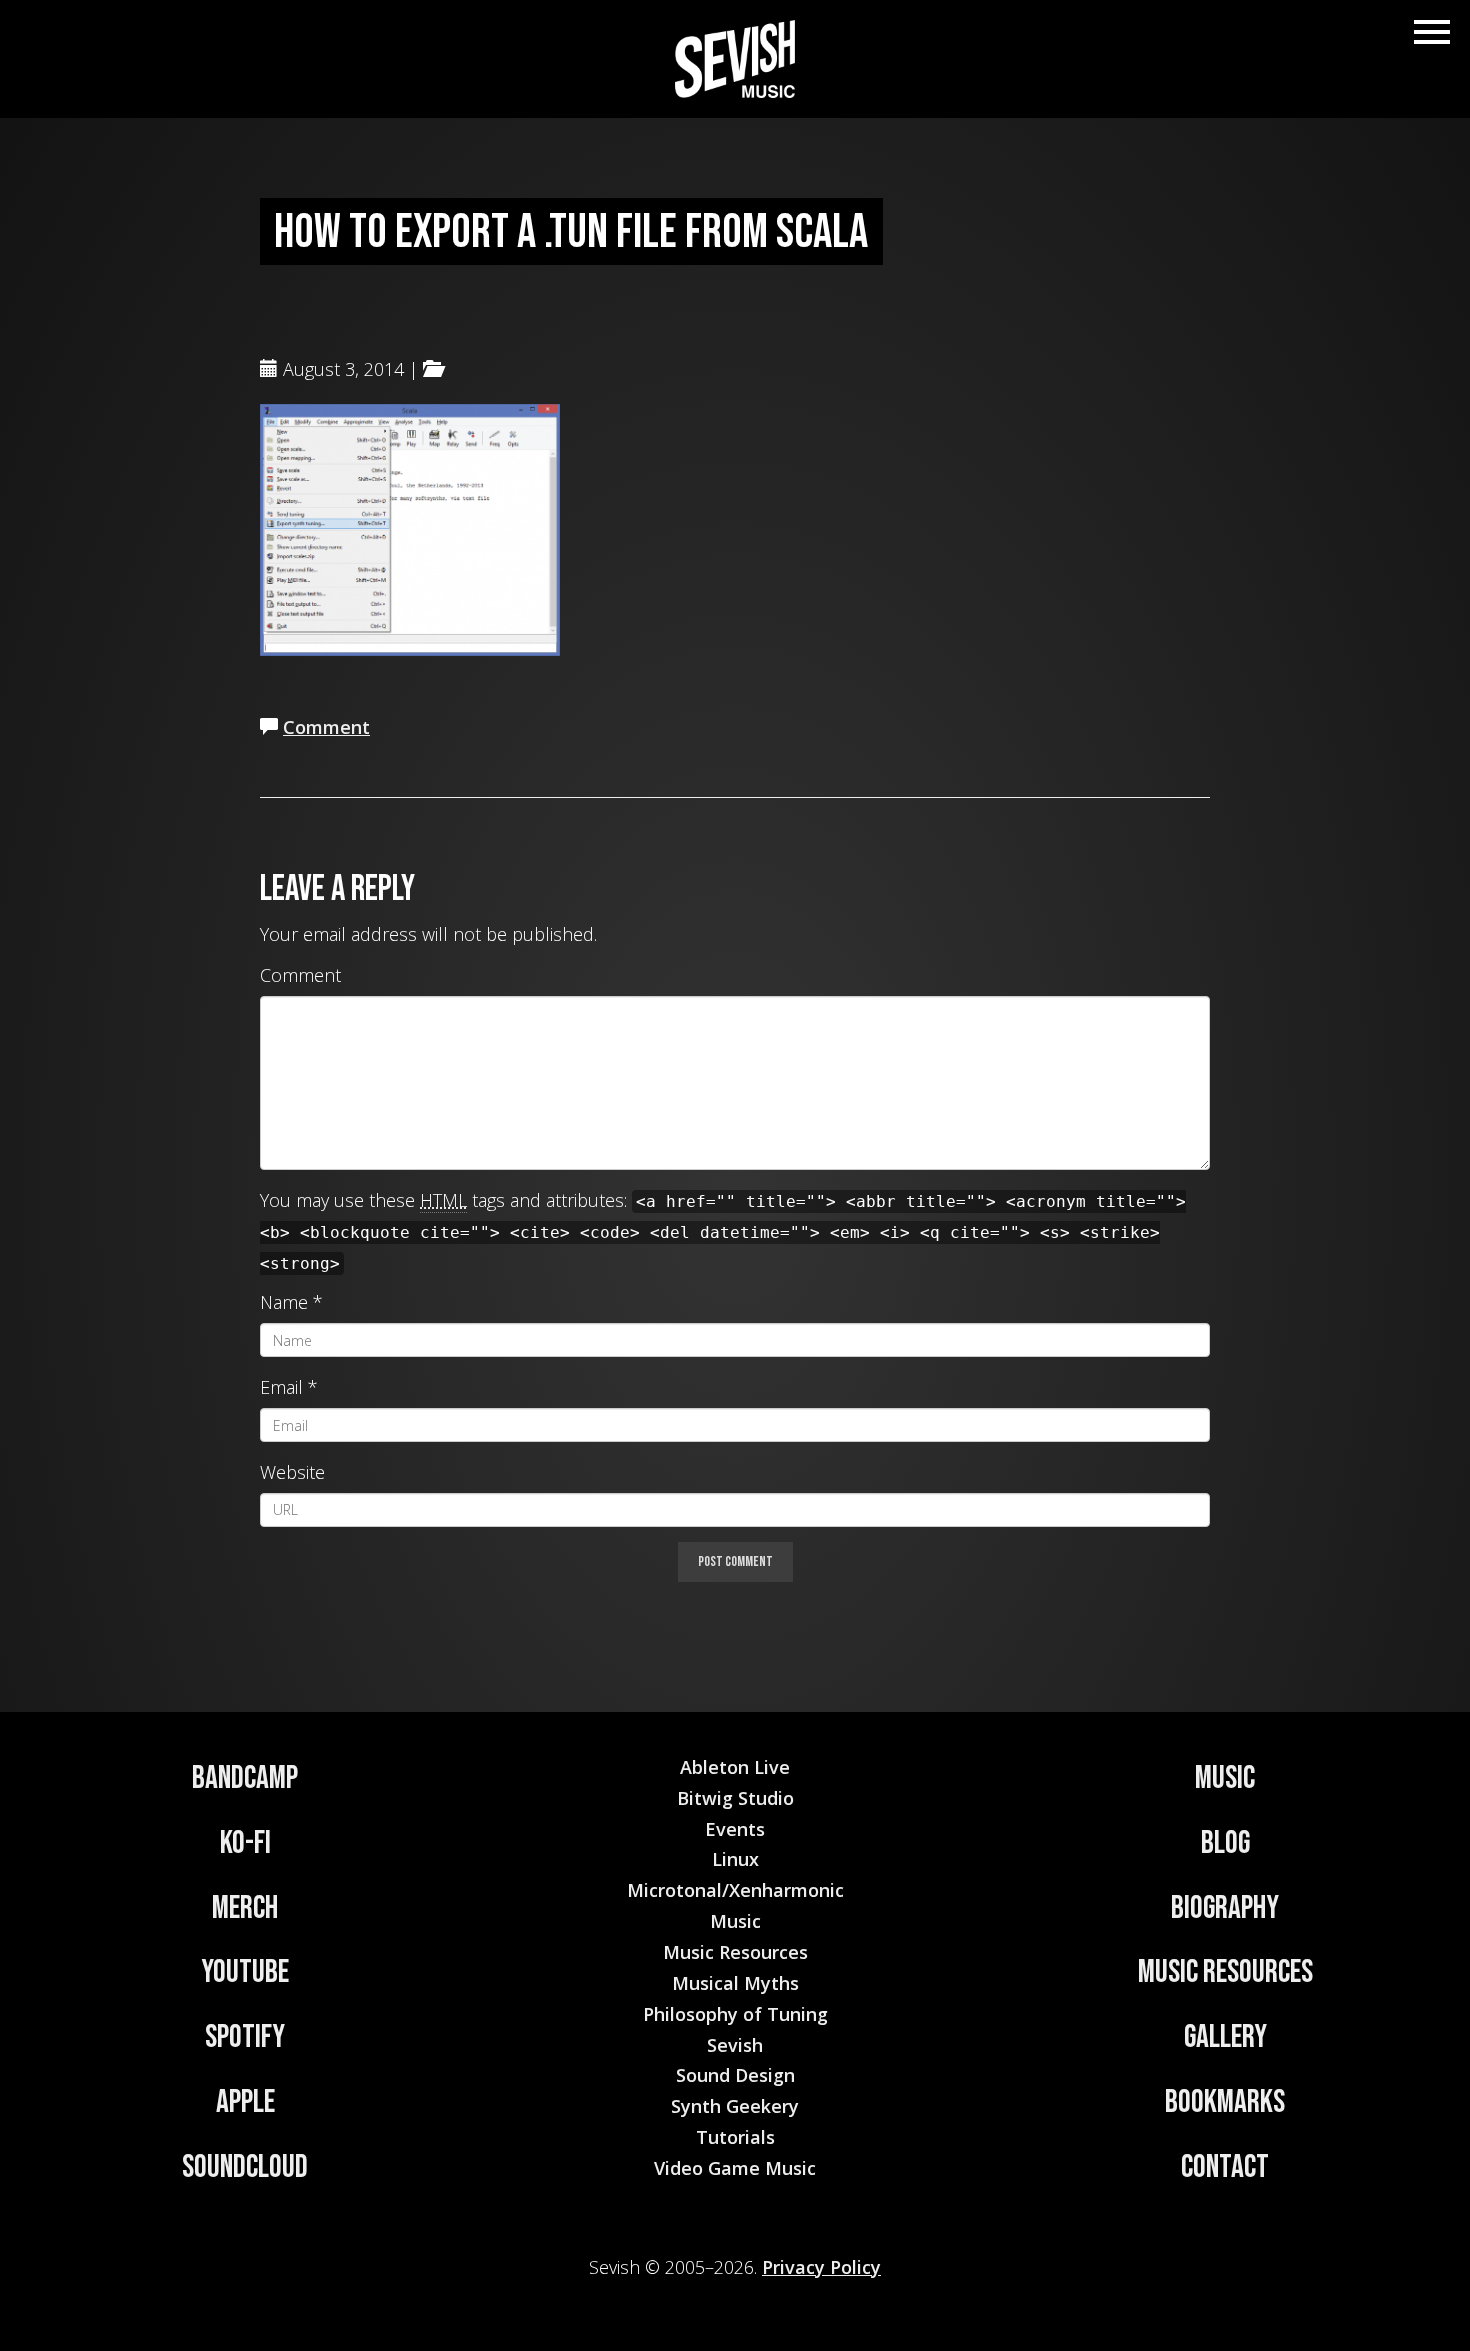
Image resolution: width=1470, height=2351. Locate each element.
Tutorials (735, 2137)
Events (735, 1829)
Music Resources (1225, 1972)
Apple (245, 2102)
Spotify (245, 2037)
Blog (1225, 1843)
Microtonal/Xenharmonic (735, 1890)
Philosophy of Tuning (735, 2014)
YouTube (245, 1972)
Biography (1225, 1908)
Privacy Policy (821, 2267)
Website (292, 1472)
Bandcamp (245, 1778)
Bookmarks (1225, 2102)
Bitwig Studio (735, 1798)
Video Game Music (735, 2168)
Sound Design (735, 2075)
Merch (245, 1908)
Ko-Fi (245, 1843)
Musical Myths (735, 1983)
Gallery (1225, 2037)
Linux (735, 1859)
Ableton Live (735, 1767)
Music (1225, 1778)
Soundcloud (245, 2167)
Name (284, 1302)
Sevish (735, 2045)
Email (281, 1387)
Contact (1225, 2167)
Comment (326, 727)
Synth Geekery (735, 2106)
